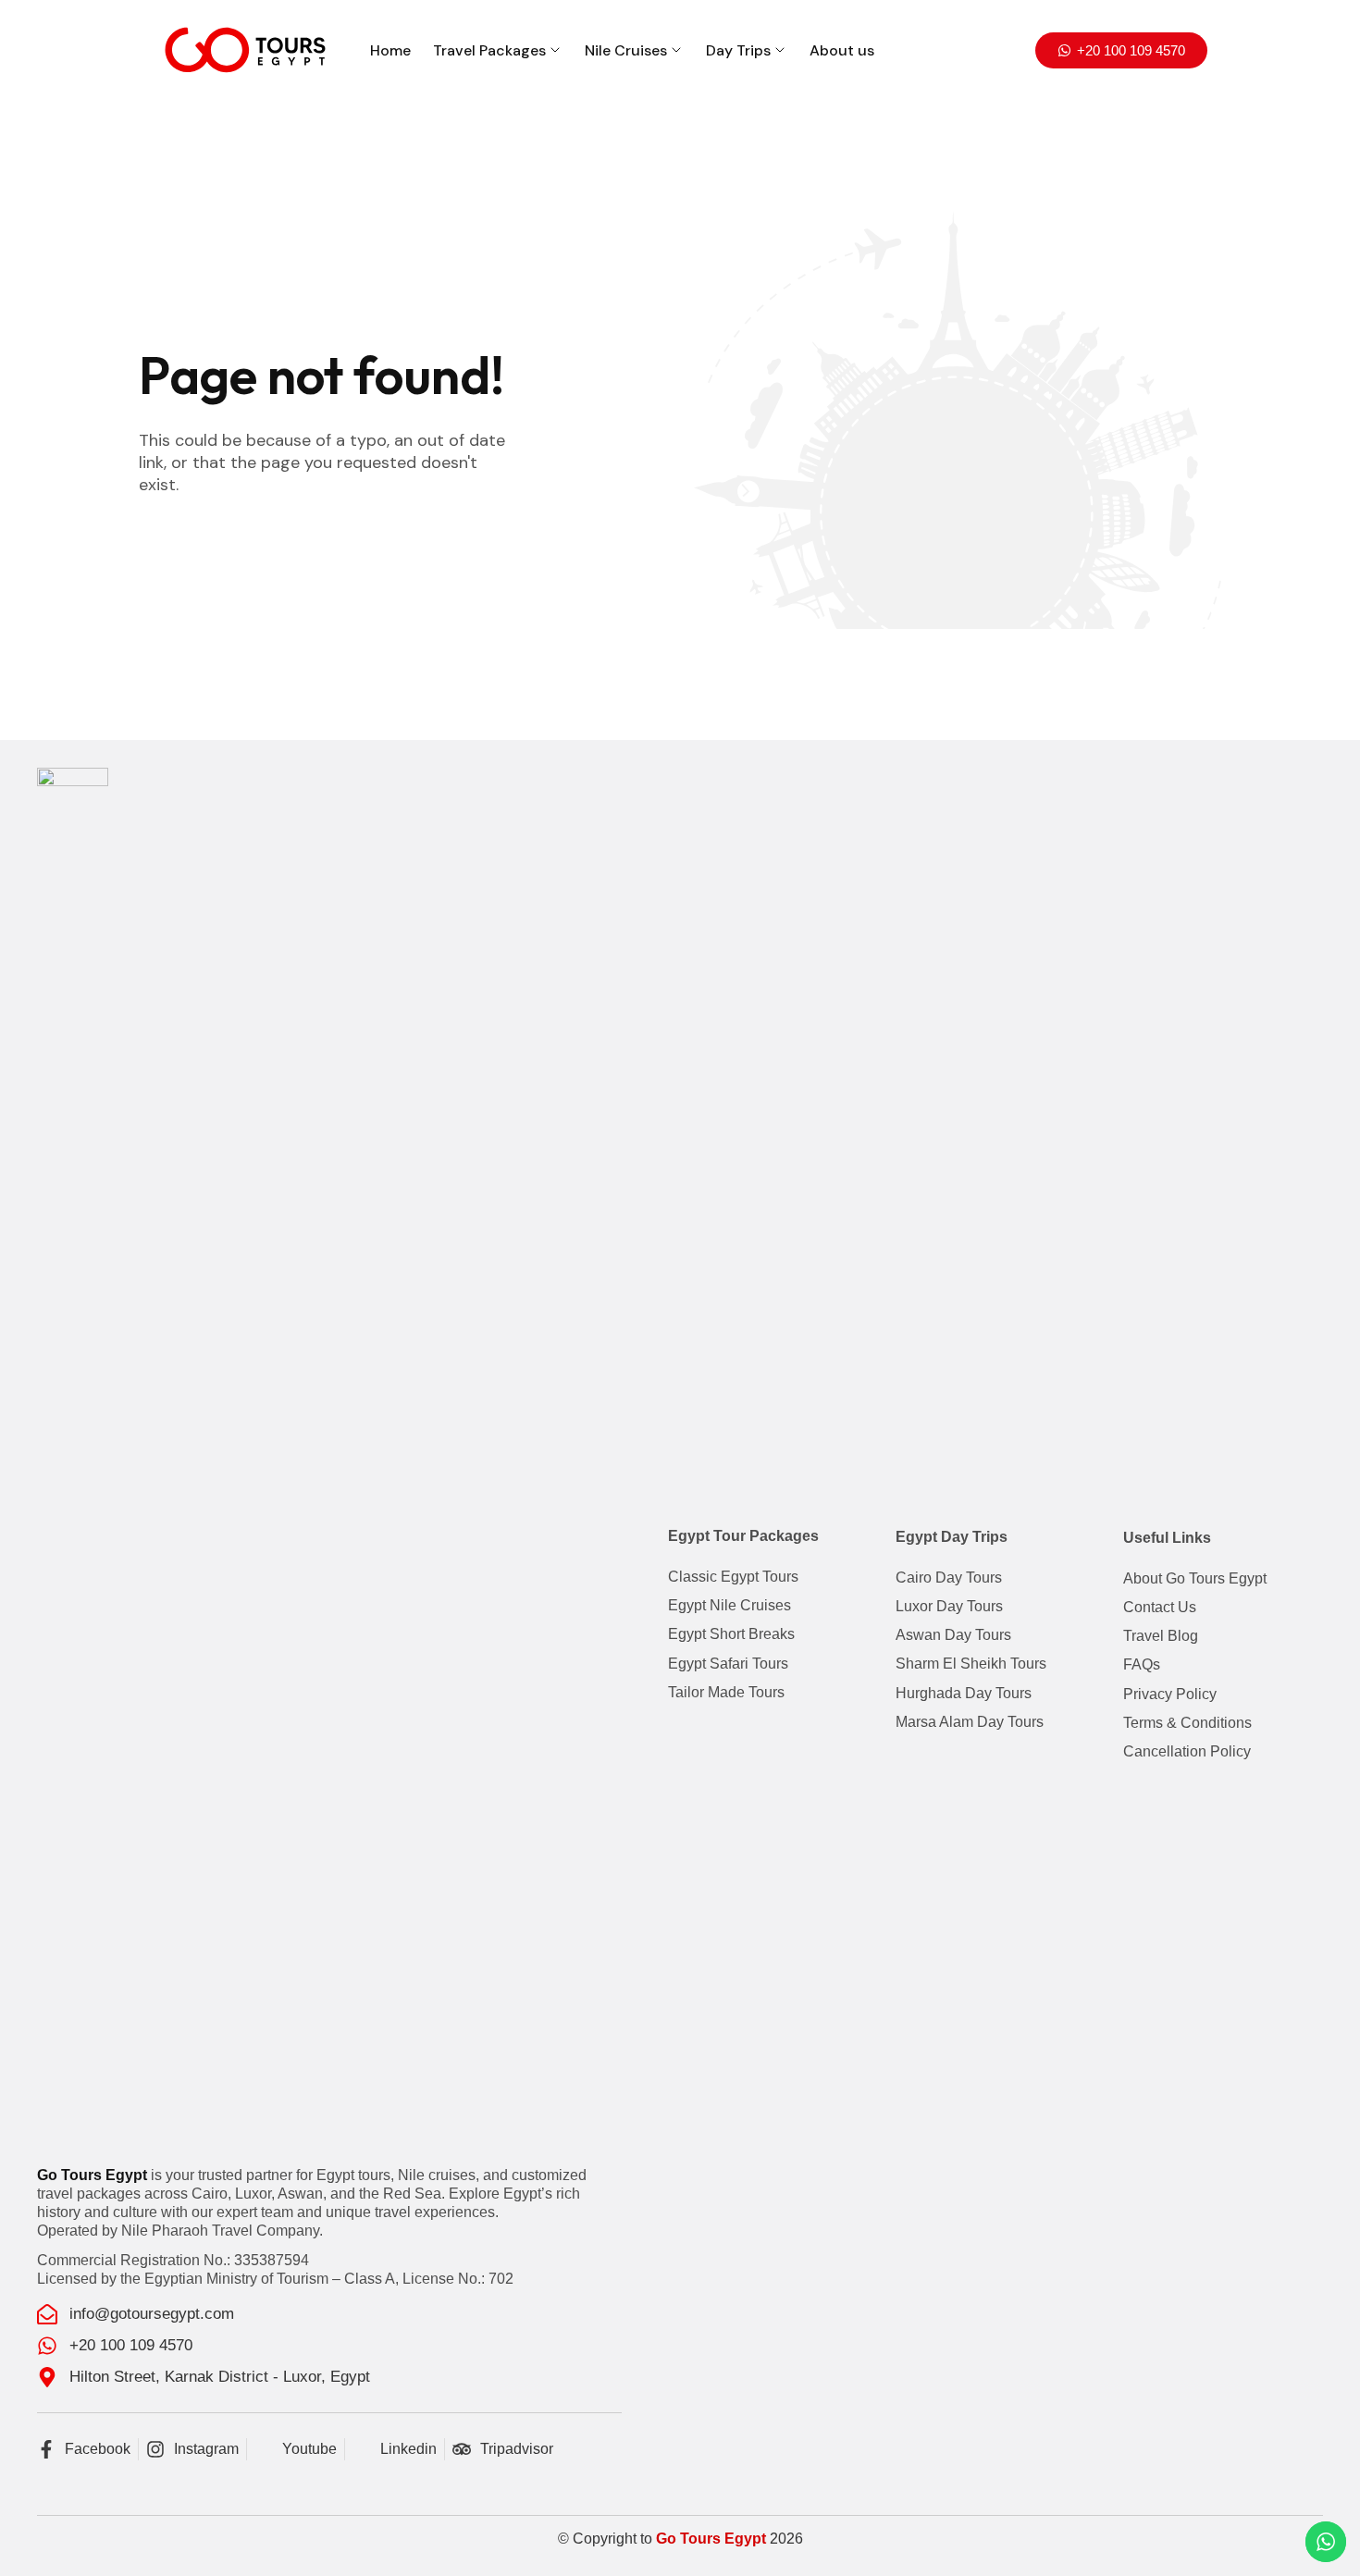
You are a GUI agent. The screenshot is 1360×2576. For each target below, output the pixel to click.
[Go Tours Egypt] (245, 50)
